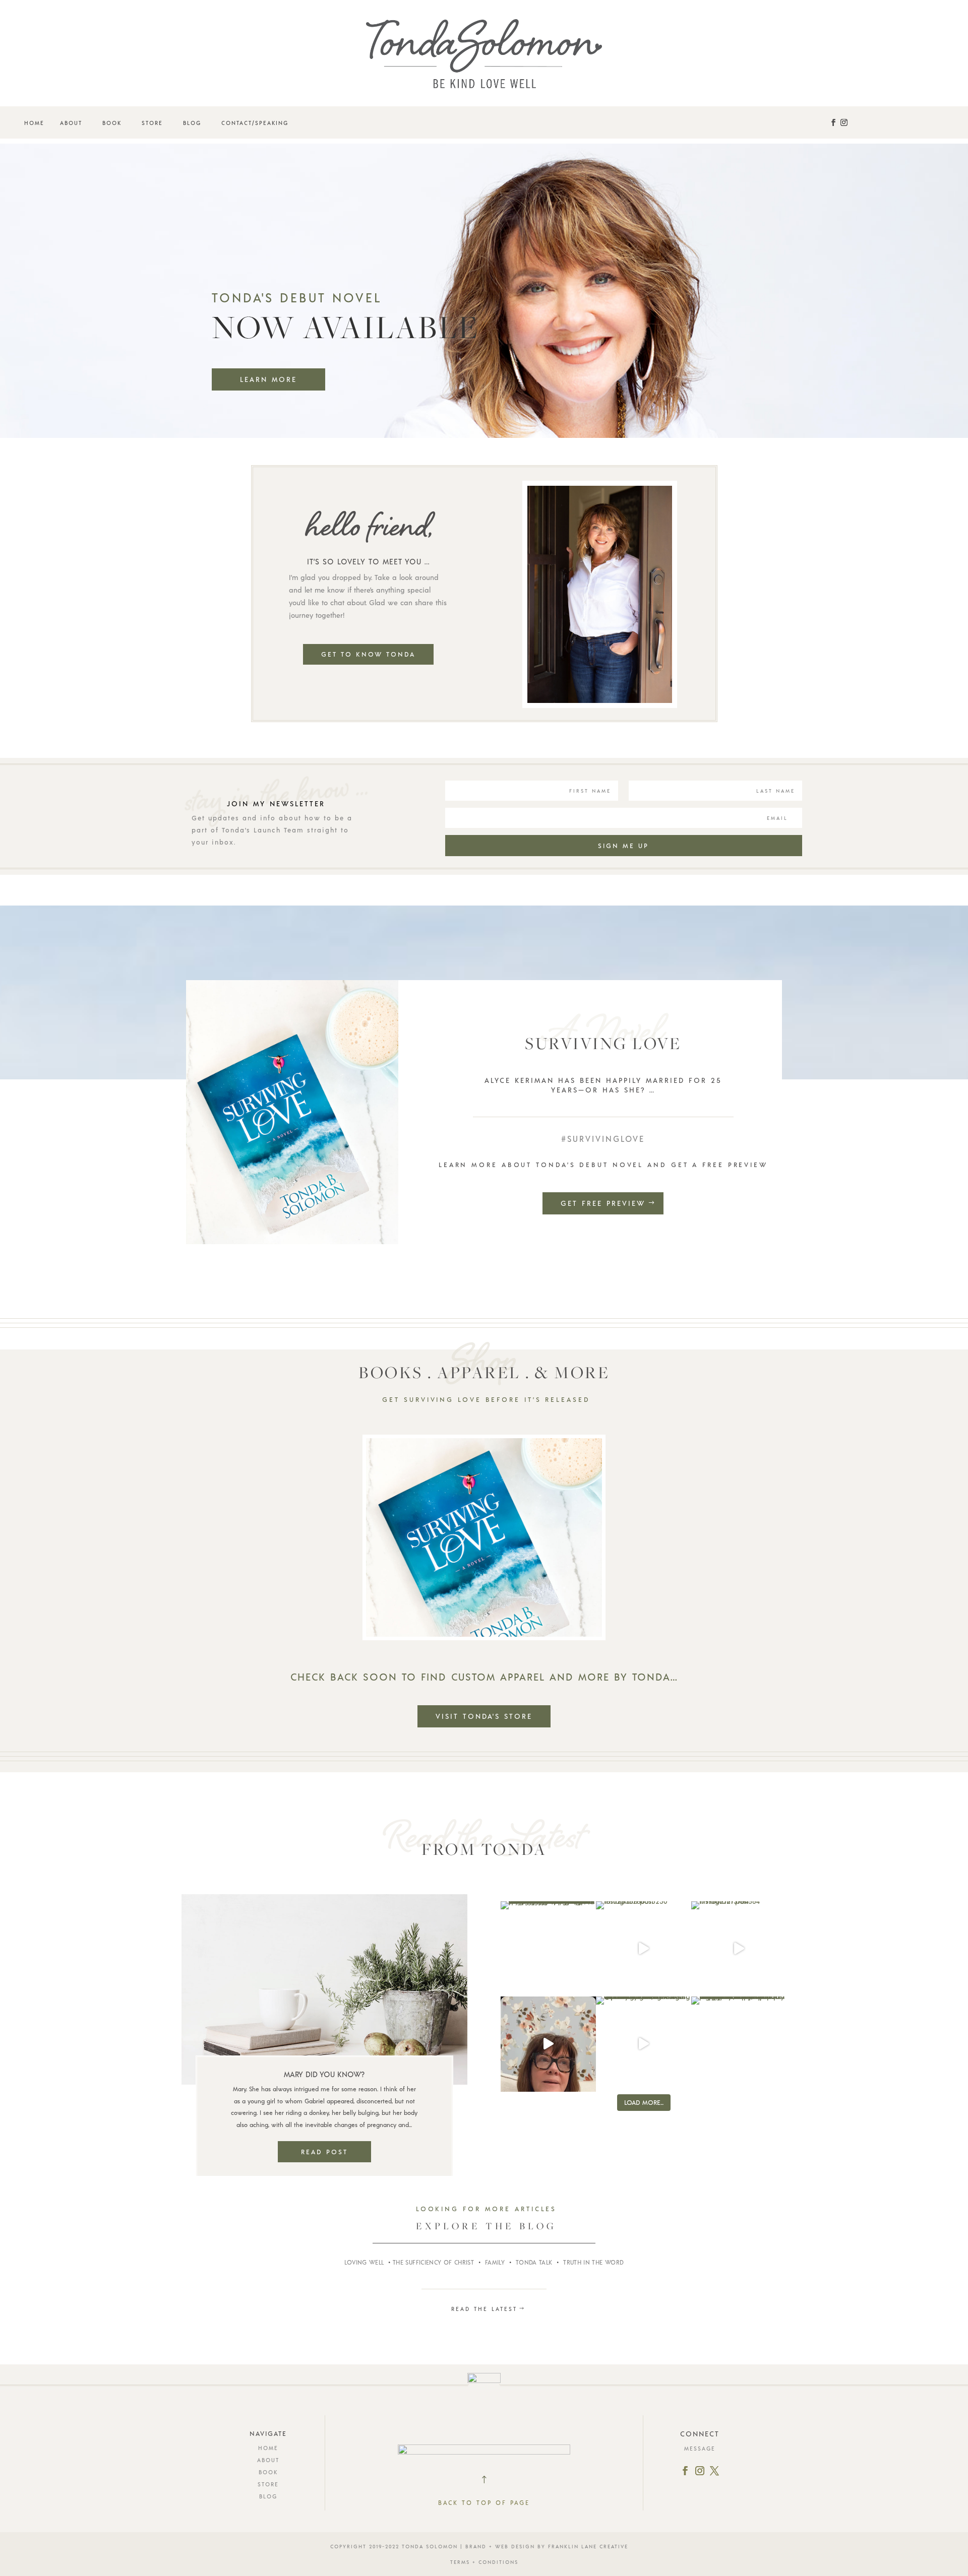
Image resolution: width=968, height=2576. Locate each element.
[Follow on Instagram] (844, 122)
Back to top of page (484, 2502)
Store (152, 123)
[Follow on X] (714, 2471)
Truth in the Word (593, 2262)
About (71, 123)
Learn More (268, 379)
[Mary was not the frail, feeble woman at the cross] (548, 1949)
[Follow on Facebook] (833, 122)
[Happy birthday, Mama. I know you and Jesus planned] (739, 2044)
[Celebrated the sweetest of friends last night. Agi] (644, 2044)
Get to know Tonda (368, 654)
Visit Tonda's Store (484, 1716)
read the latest (484, 2309)
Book (112, 123)
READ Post (324, 2152)
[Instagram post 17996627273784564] (739, 1949)
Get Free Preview (603, 1203)
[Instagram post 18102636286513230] (644, 1949)
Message (700, 2448)
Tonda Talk (534, 2262)
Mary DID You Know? (324, 2074)
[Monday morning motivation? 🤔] (548, 2044)
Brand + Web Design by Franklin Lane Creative (547, 2546)
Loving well (364, 2262)
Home (34, 123)
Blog (192, 123)
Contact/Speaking (255, 123)
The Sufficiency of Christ (433, 2262)
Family (495, 2262)
